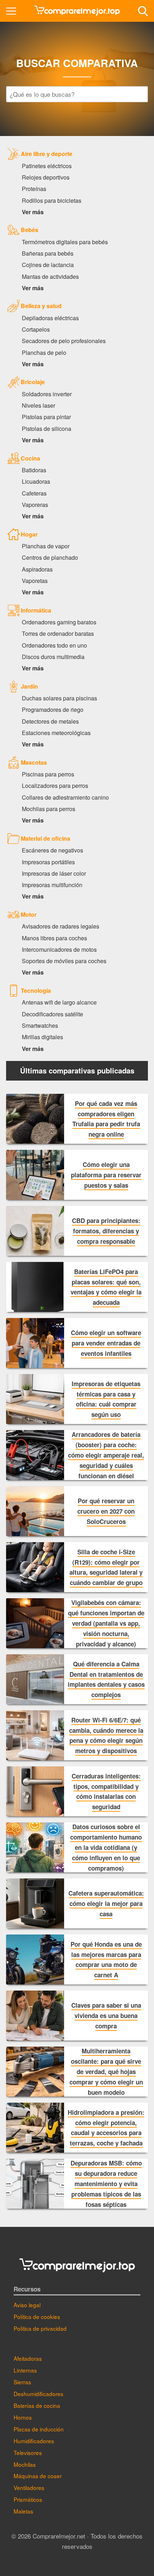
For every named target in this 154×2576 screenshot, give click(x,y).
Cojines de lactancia (48, 265)
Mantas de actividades (50, 276)
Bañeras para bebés (48, 253)
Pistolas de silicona (47, 428)
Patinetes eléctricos (47, 166)
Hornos (23, 2417)
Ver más (33, 212)
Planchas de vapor (46, 546)
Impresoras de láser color (54, 873)
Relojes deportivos (46, 177)
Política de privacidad (40, 2328)
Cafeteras (34, 493)
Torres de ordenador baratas (58, 633)
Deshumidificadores (38, 2394)
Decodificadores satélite (52, 1014)
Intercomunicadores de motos (59, 949)
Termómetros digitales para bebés (65, 242)
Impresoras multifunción (52, 885)
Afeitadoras (28, 2358)
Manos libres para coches (54, 938)
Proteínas (34, 188)
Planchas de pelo (44, 352)
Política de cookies (37, 2316)
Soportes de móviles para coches (64, 961)
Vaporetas (35, 580)
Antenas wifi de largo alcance (59, 1002)
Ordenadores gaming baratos (59, 622)
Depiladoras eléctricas (50, 318)
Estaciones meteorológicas (56, 733)
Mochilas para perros (49, 809)
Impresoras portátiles (48, 862)
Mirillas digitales (42, 1037)
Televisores (28, 2452)
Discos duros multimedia (53, 656)
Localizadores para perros (55, 785)
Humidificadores (34, 2441)
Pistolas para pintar (46, 417)
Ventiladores (29, 2487)
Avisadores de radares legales (61, 926)
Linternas (25, 2370)
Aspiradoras (37, 569)
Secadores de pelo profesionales (64, 341)
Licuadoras (36, 481)
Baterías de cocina (37, 2405)
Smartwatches (40, 1025)
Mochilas (25, 2464)
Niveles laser (38, 405)
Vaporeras (35, 504)
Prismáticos (28, 2499)
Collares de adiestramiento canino (65, 797)
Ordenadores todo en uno (54, 645)
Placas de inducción (39, 2429)
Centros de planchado (50, 557)
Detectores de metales (50, 721)
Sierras (22, 2382)
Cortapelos (36, 329)
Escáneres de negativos (52, 850)
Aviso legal (27, 2305)
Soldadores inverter (47, 394)
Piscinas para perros (48, 774)
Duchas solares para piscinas (59, 698)
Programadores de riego (53, 709)
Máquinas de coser (38, 2476)
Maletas (23, 2511)
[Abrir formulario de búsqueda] (143, 11)
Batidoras (34, 470)
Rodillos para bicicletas (52, 200)
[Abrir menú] (11, 11)
